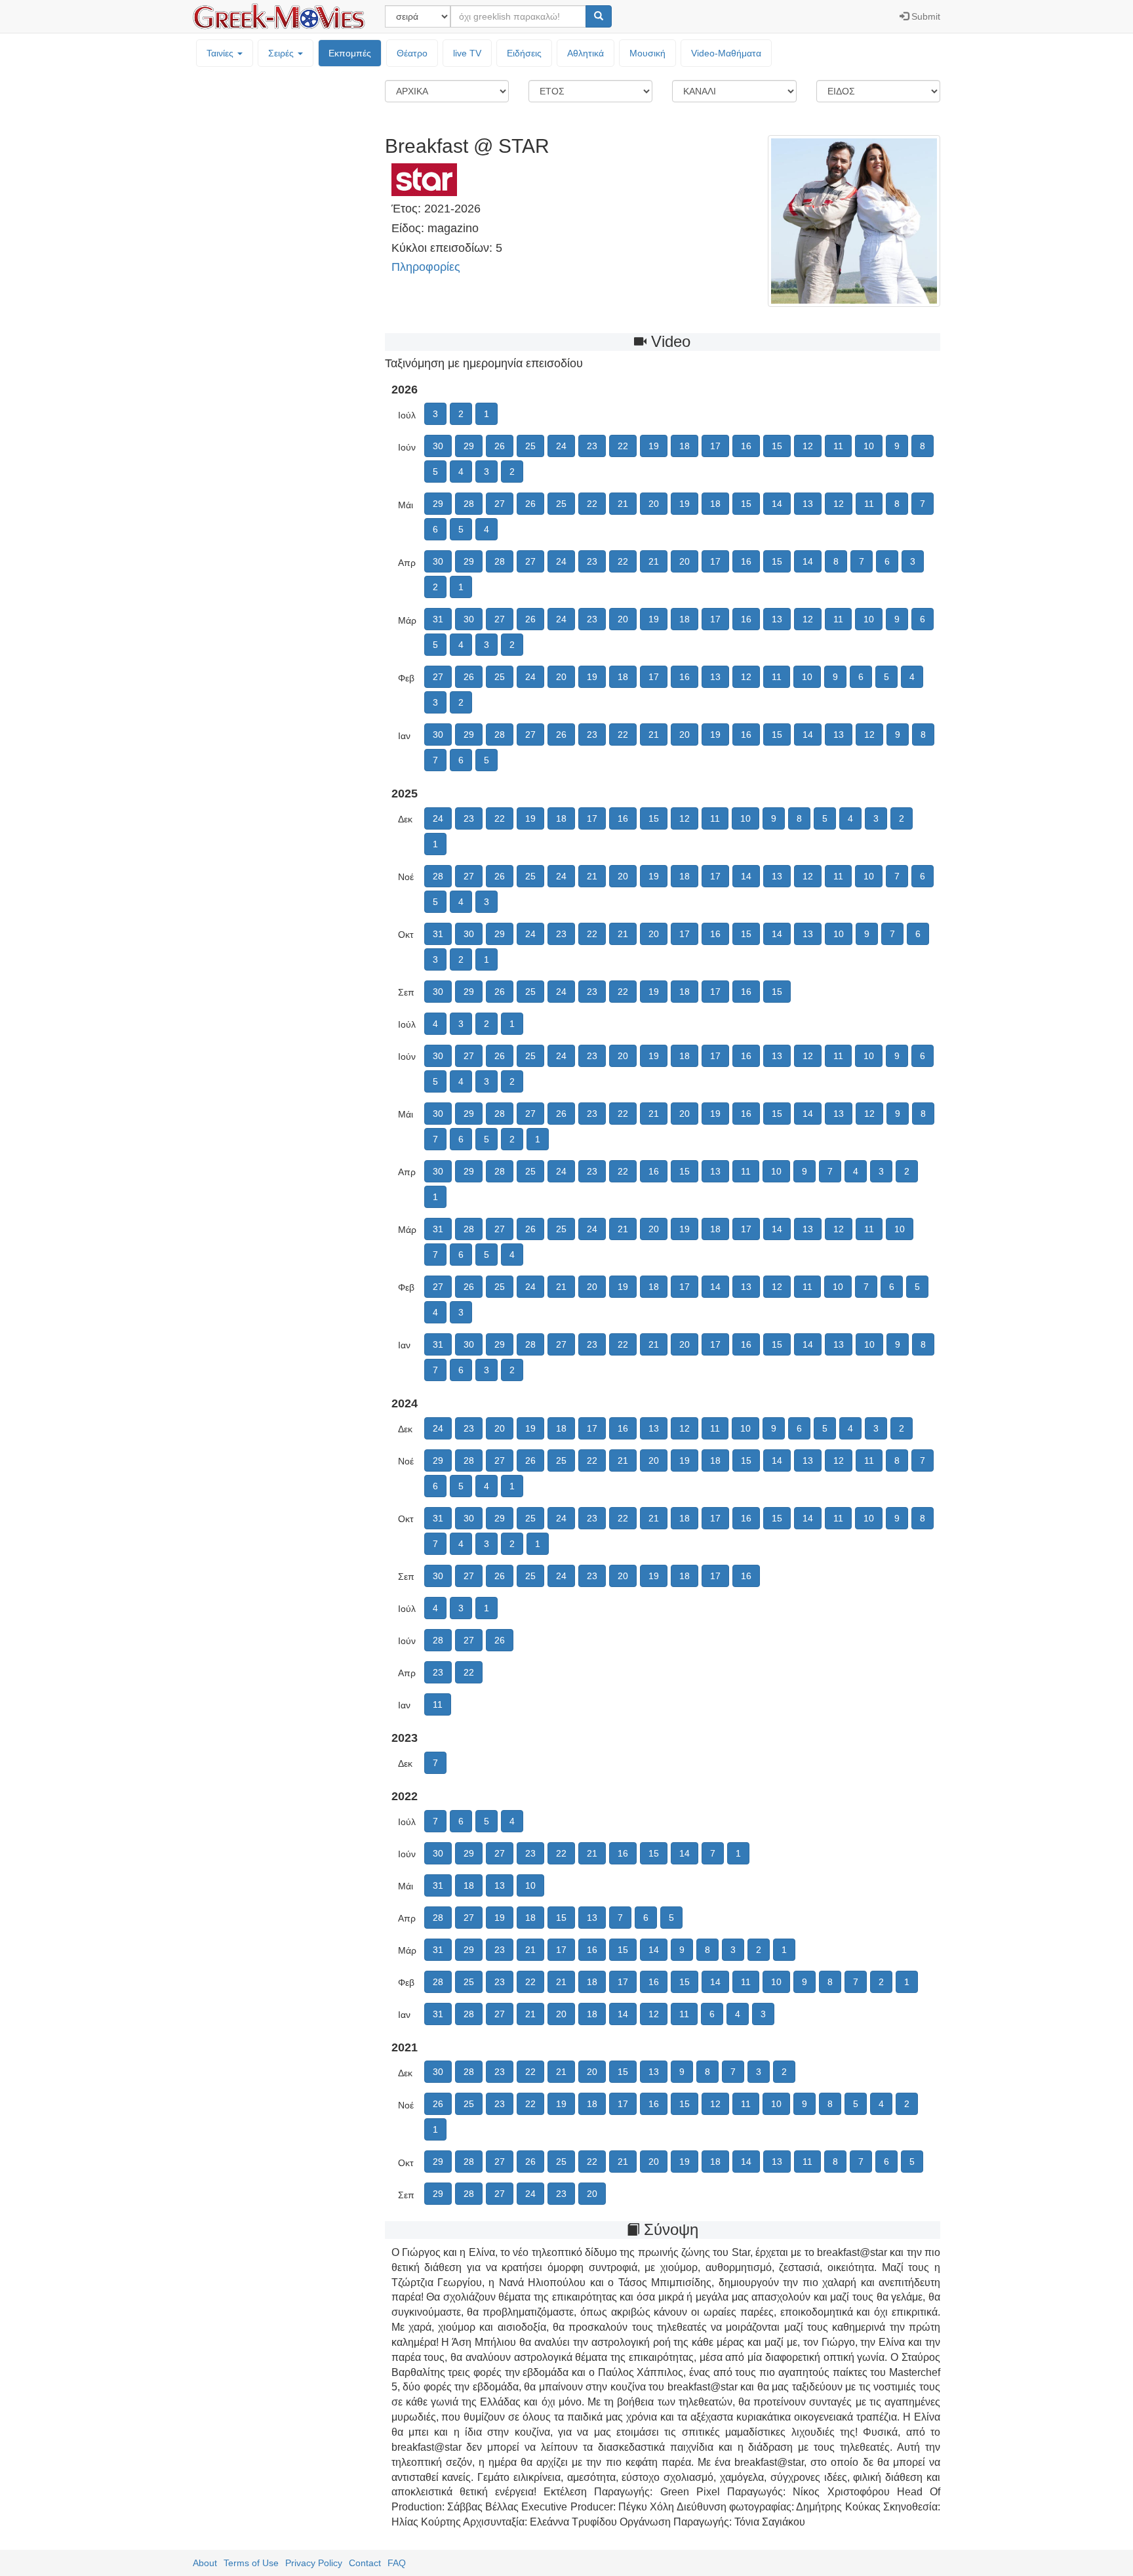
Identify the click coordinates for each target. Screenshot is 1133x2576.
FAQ (397, 2563)
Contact (365, 2563)
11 (838, 446)
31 (438, 619)
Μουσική (647, 53)
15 (777, 446)
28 (469, 504)
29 (469, 446)
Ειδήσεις (524, 53)
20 (654, 504)
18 (685, 446)
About (205, 2563)
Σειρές (282, 53)
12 (808, 446)
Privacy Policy (314, 2563)
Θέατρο (412, 53)
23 (592, 446)
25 (530, 446)
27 (500, 504)
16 (746, 446)
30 (438, 446)
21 (623, 504)
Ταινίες (221, 53)
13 (808, 504)
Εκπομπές (350, 53)
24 (561, 446)
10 (869, 446)
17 (715, 446)
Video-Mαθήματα (726, 53)
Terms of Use (251, 2563)
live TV (467, 53)
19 (654, 446)
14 (777, 504)
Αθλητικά (586, 53)
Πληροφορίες (426, 267)
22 (623, 446)
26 (500, 446)
